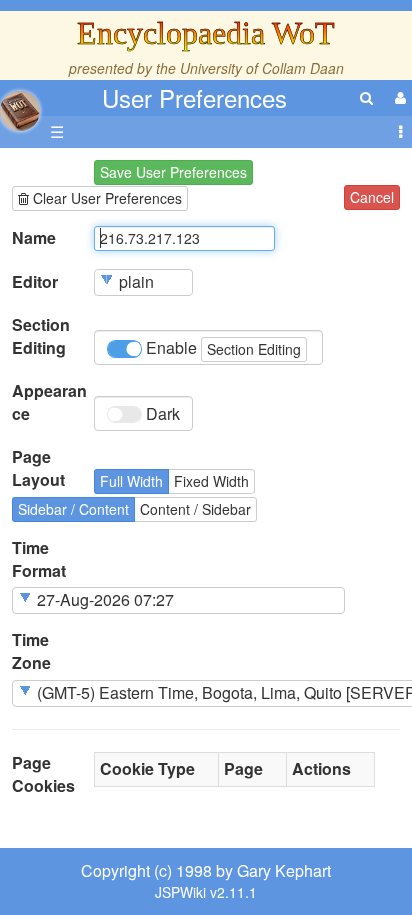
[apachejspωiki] (20, 105)
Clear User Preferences (105, 198)
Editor (35, 282)
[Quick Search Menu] (366, 97)
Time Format (39, 559)
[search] (366, 97)
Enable (221, 347)
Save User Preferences (173, 172)
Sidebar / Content (73, 509)
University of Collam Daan (262, 68)
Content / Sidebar (195, 509)
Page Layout (38, 468)
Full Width (131, 481)
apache (20, 111)
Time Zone (31, 651)
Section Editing (41, 336)
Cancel (372, 197)
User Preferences (194, 97)
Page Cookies (43, 774)
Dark (161, 413)
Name (34, 238)
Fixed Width (211, 481)
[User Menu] (398, 97)
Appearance (49, 402)
